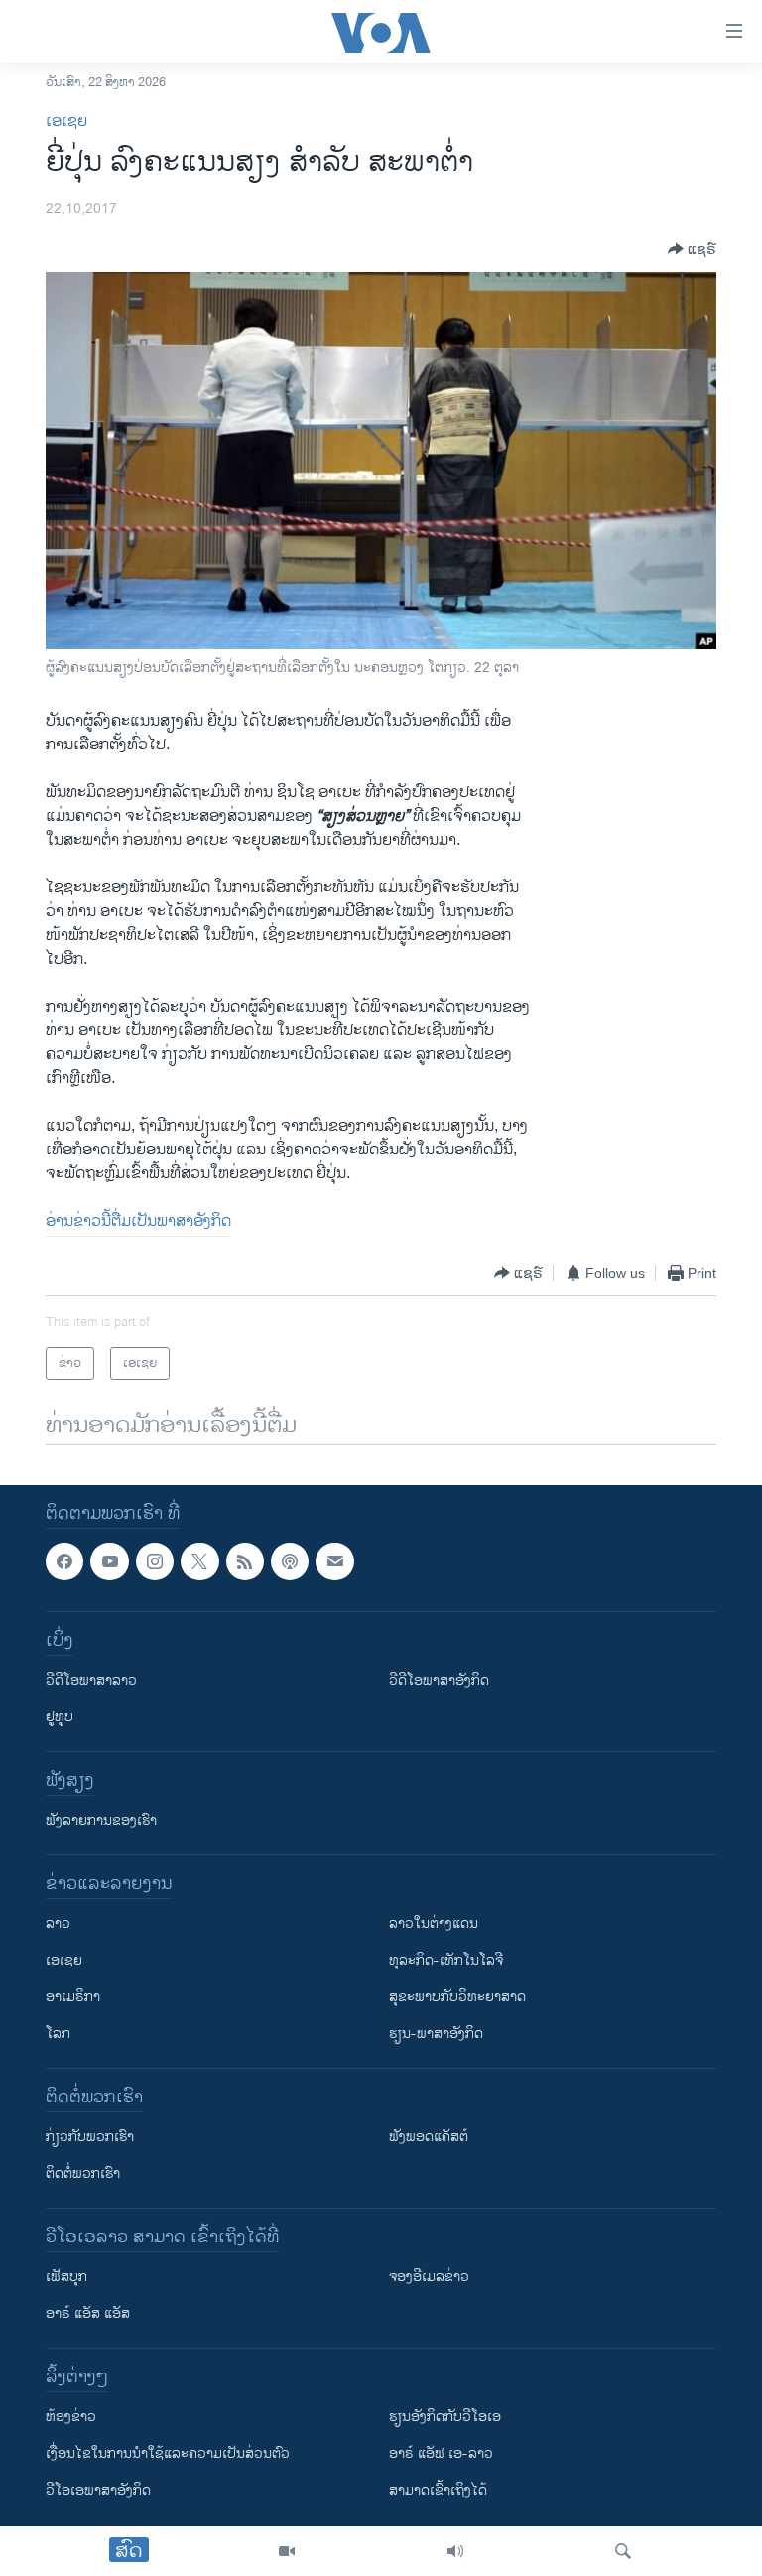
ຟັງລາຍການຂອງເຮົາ (101, 1821)
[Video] (287, 2551)
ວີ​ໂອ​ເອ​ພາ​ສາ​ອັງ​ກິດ (98, 2491)
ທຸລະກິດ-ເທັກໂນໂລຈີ (446, 1961)
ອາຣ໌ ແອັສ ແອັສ (88, 2314)
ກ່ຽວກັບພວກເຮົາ (90, 2138)
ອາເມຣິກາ (73, 1998)
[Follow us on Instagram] (155, 1561)
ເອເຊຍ (66, 122)
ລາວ (58, 1924)
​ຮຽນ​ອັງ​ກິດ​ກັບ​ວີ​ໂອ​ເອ (445, 2418)
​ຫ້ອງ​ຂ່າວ (71, 2418)
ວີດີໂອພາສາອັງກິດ (439, 1681)
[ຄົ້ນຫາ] (623, 2551)
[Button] (692, 249)
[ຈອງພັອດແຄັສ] (334, 1561)
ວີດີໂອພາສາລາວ (91, 1681)
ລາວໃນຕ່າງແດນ (434, 1924)
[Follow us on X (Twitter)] (199, 1561)
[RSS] (245, 1561)
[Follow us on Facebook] (64, 1561)
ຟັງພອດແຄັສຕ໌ (429, 2138)
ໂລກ (58, 2034)
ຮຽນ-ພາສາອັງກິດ (436, 2034)
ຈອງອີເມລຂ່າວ (429, 2278)
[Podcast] (290, 1561)
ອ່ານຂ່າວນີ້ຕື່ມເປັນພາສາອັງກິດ (138, 1221)
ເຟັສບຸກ (66, 2278)
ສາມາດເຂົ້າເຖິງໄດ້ (438, 2491)
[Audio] (455, 2551)
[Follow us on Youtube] (109, 1561)
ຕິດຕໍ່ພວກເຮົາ (83, 2174)
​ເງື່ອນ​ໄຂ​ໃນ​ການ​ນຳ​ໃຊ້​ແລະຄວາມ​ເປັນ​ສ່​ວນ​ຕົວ (168, 2454)
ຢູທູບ (60, 1718)
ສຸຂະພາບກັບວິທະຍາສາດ (457, 1998)
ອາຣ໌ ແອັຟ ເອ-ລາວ (441, 2454)
